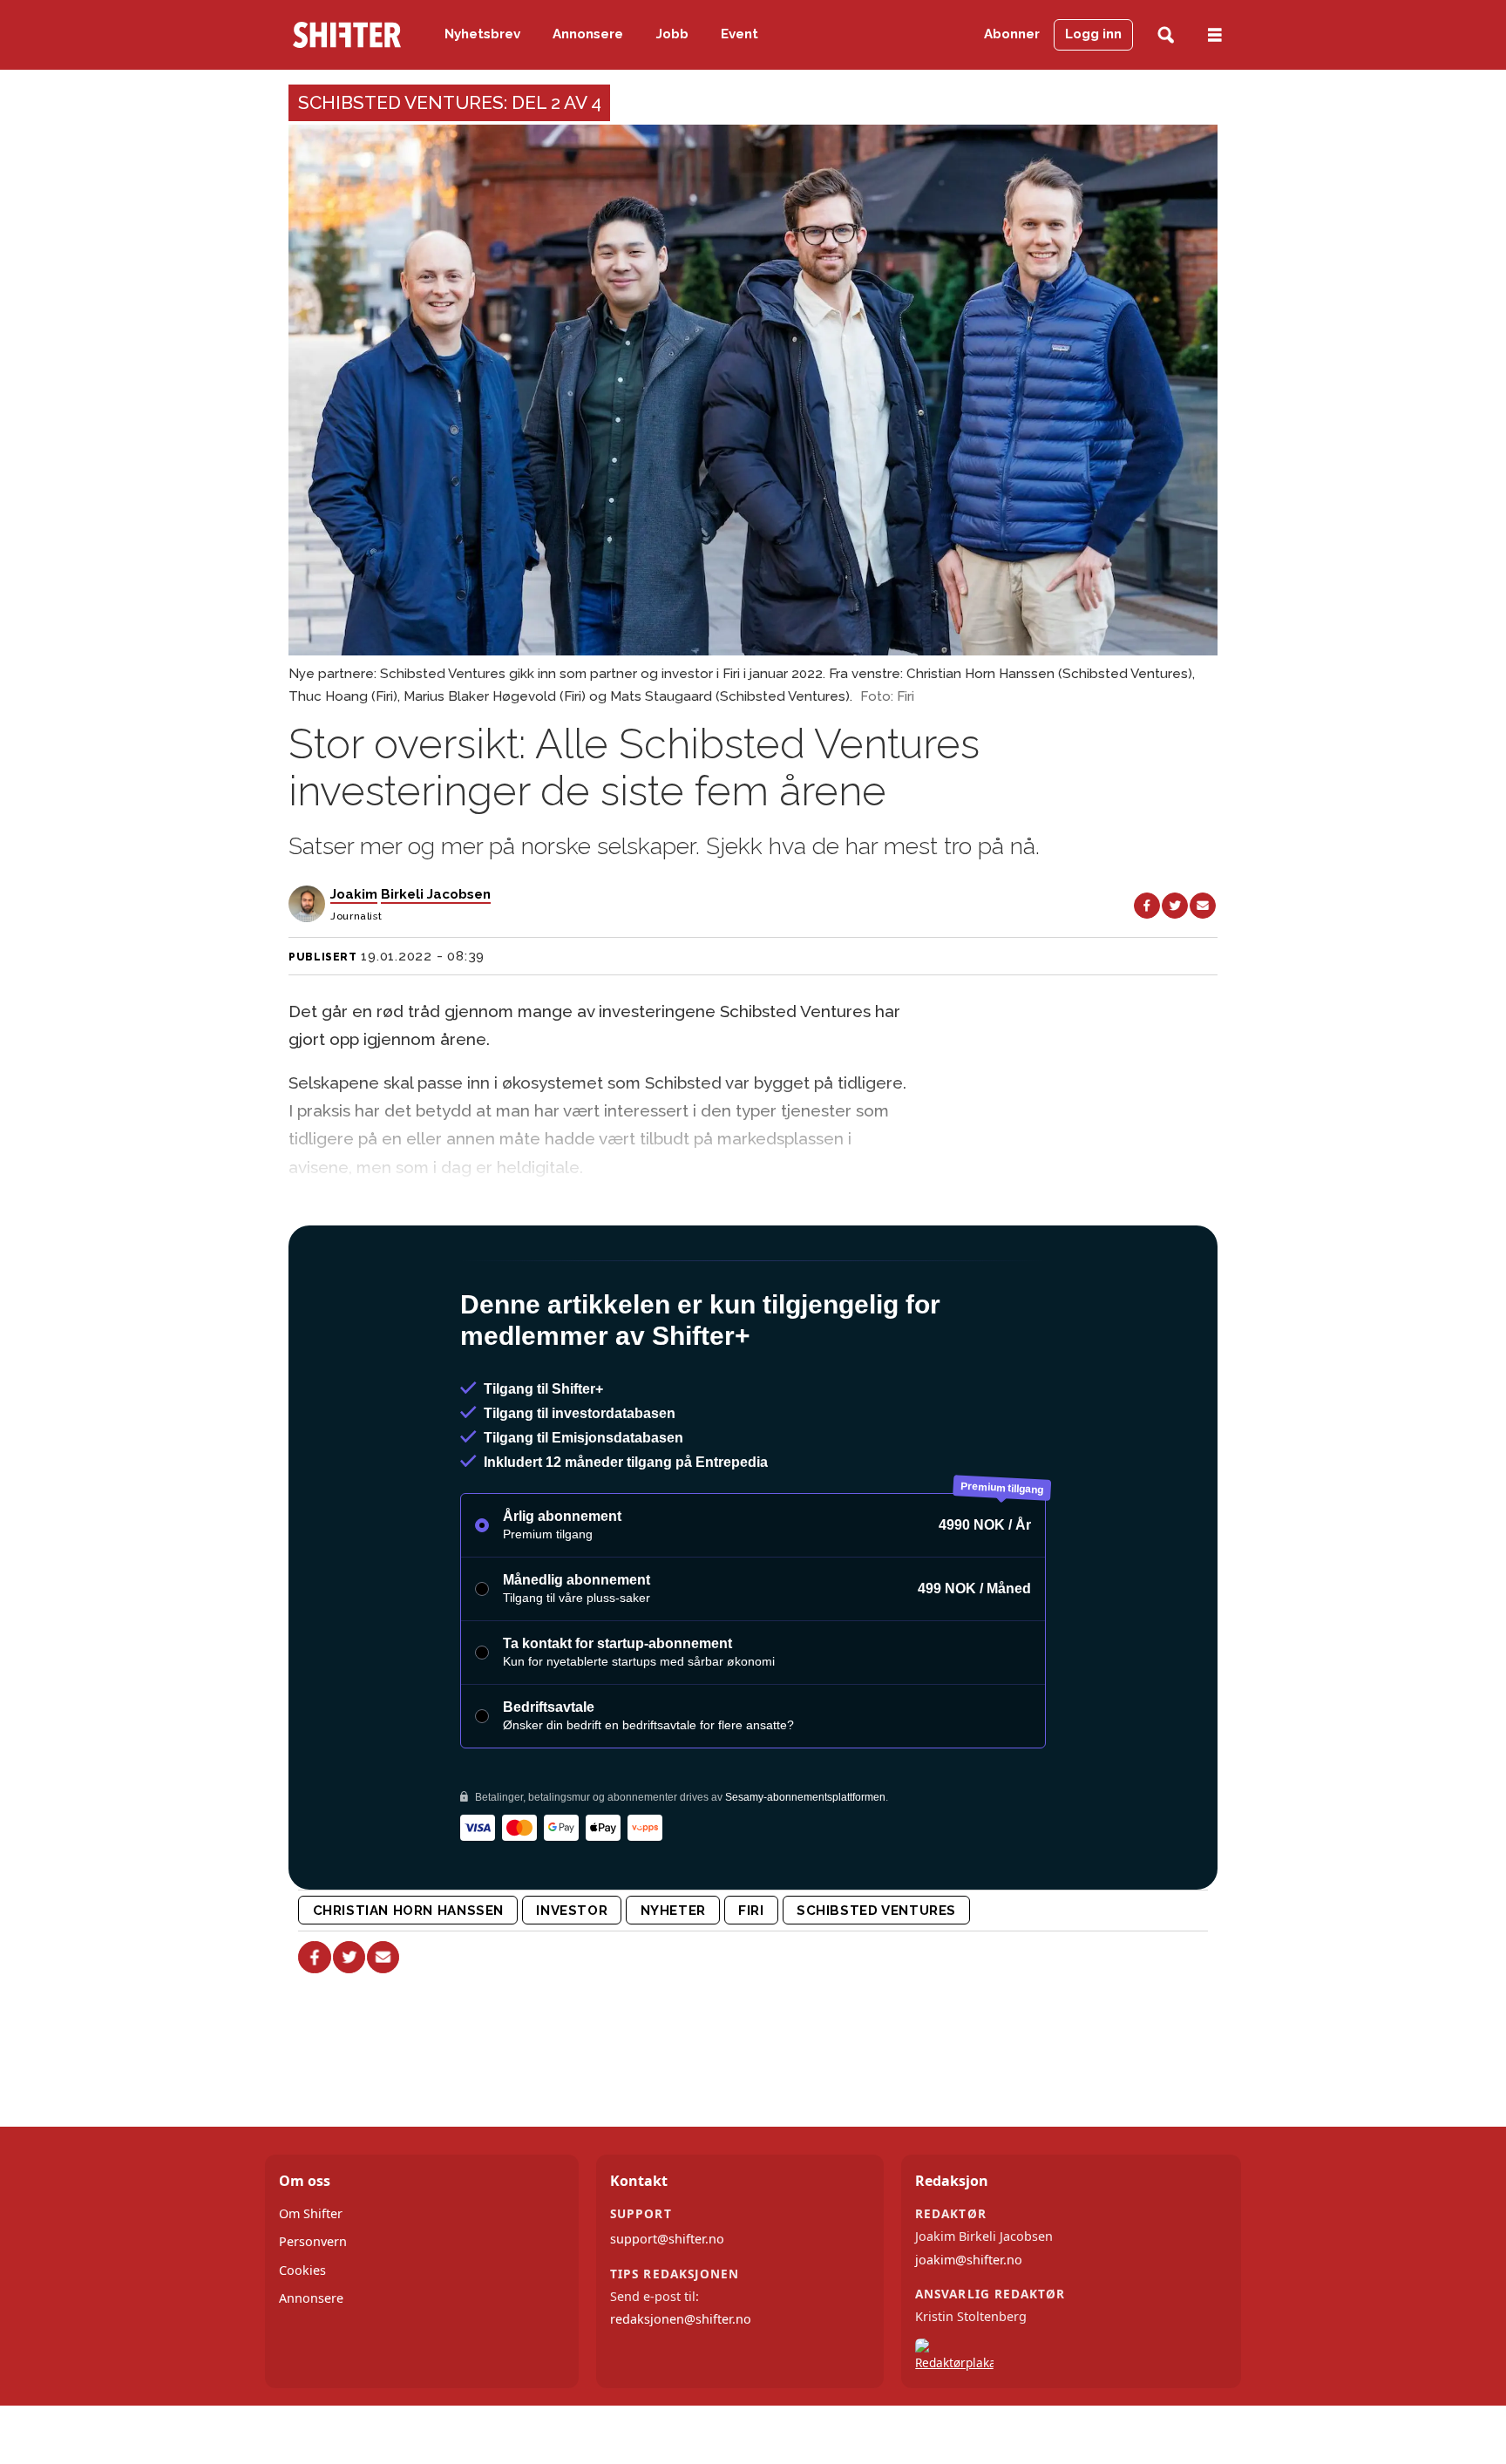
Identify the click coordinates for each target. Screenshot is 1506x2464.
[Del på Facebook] (1147, 906)
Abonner (1012, 34)
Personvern (313, 2241)
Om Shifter (311, 2213)
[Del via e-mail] (1203, 906)
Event (739, 34)
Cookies (302, 2270)
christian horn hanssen (408, 1911)
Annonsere (588, 34)
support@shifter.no (667, 2239)
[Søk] (1166, 35)
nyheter (673, 1911)
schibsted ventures (876, 1911)
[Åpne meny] (1215, 35)
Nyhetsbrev (482, 34)
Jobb (672, 34)
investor (572, 1911)
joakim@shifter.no (969, 2260)
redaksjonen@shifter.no (681, 2319)
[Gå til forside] (347, 35)
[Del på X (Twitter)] (1175, 906)
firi (751, 1911)
